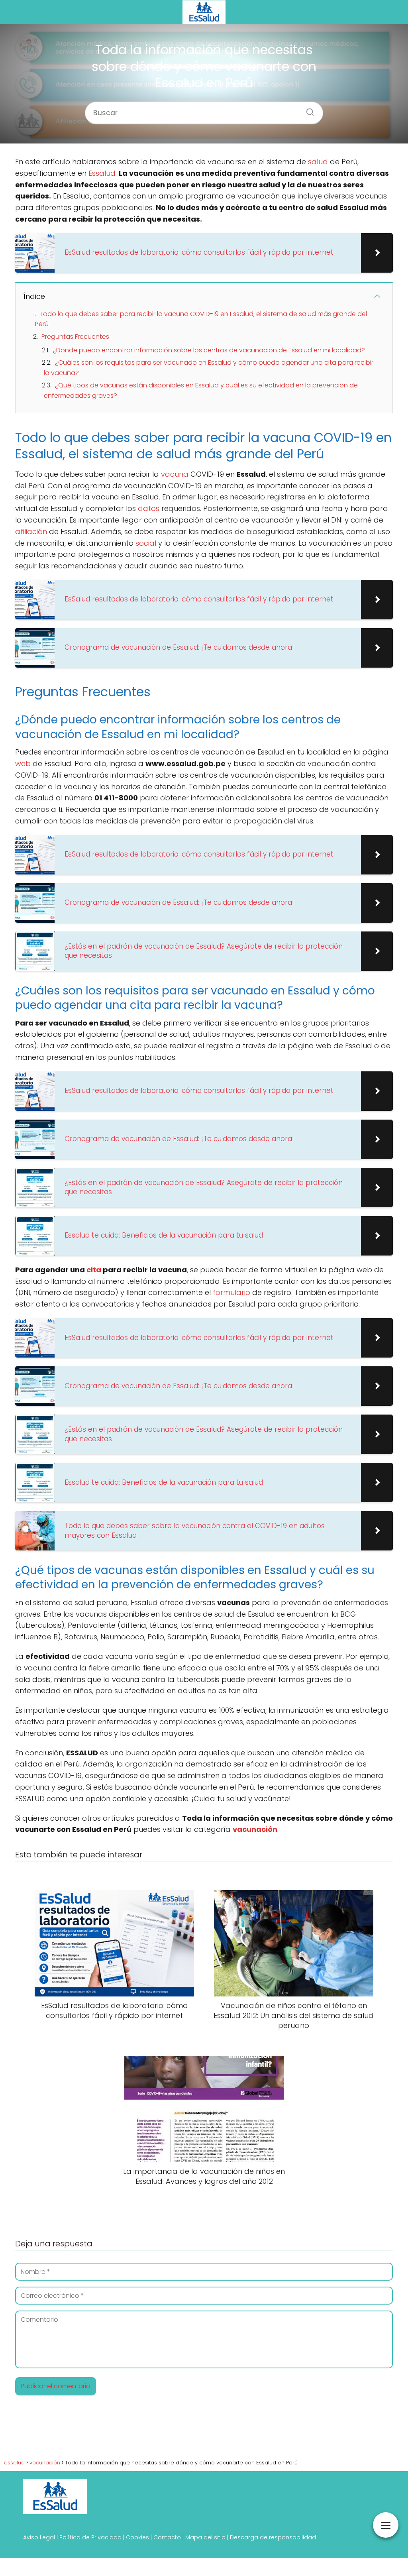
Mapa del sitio (205, 2537)
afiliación (31, 532)
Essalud (102, 173)
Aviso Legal (39, 2537)
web (23, 763)
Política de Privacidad (90, 2537)
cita (94, 1270)
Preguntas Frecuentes (75, 337)
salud (318, 162)
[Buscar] (307, 110)
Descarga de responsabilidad (273, 2537)
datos (149, 508)
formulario (231, 1292)
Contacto (167, 2537)
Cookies (137, 2537)
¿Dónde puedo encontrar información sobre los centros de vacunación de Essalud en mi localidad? (209, 350)
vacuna (175, 474)
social (146, 543)
